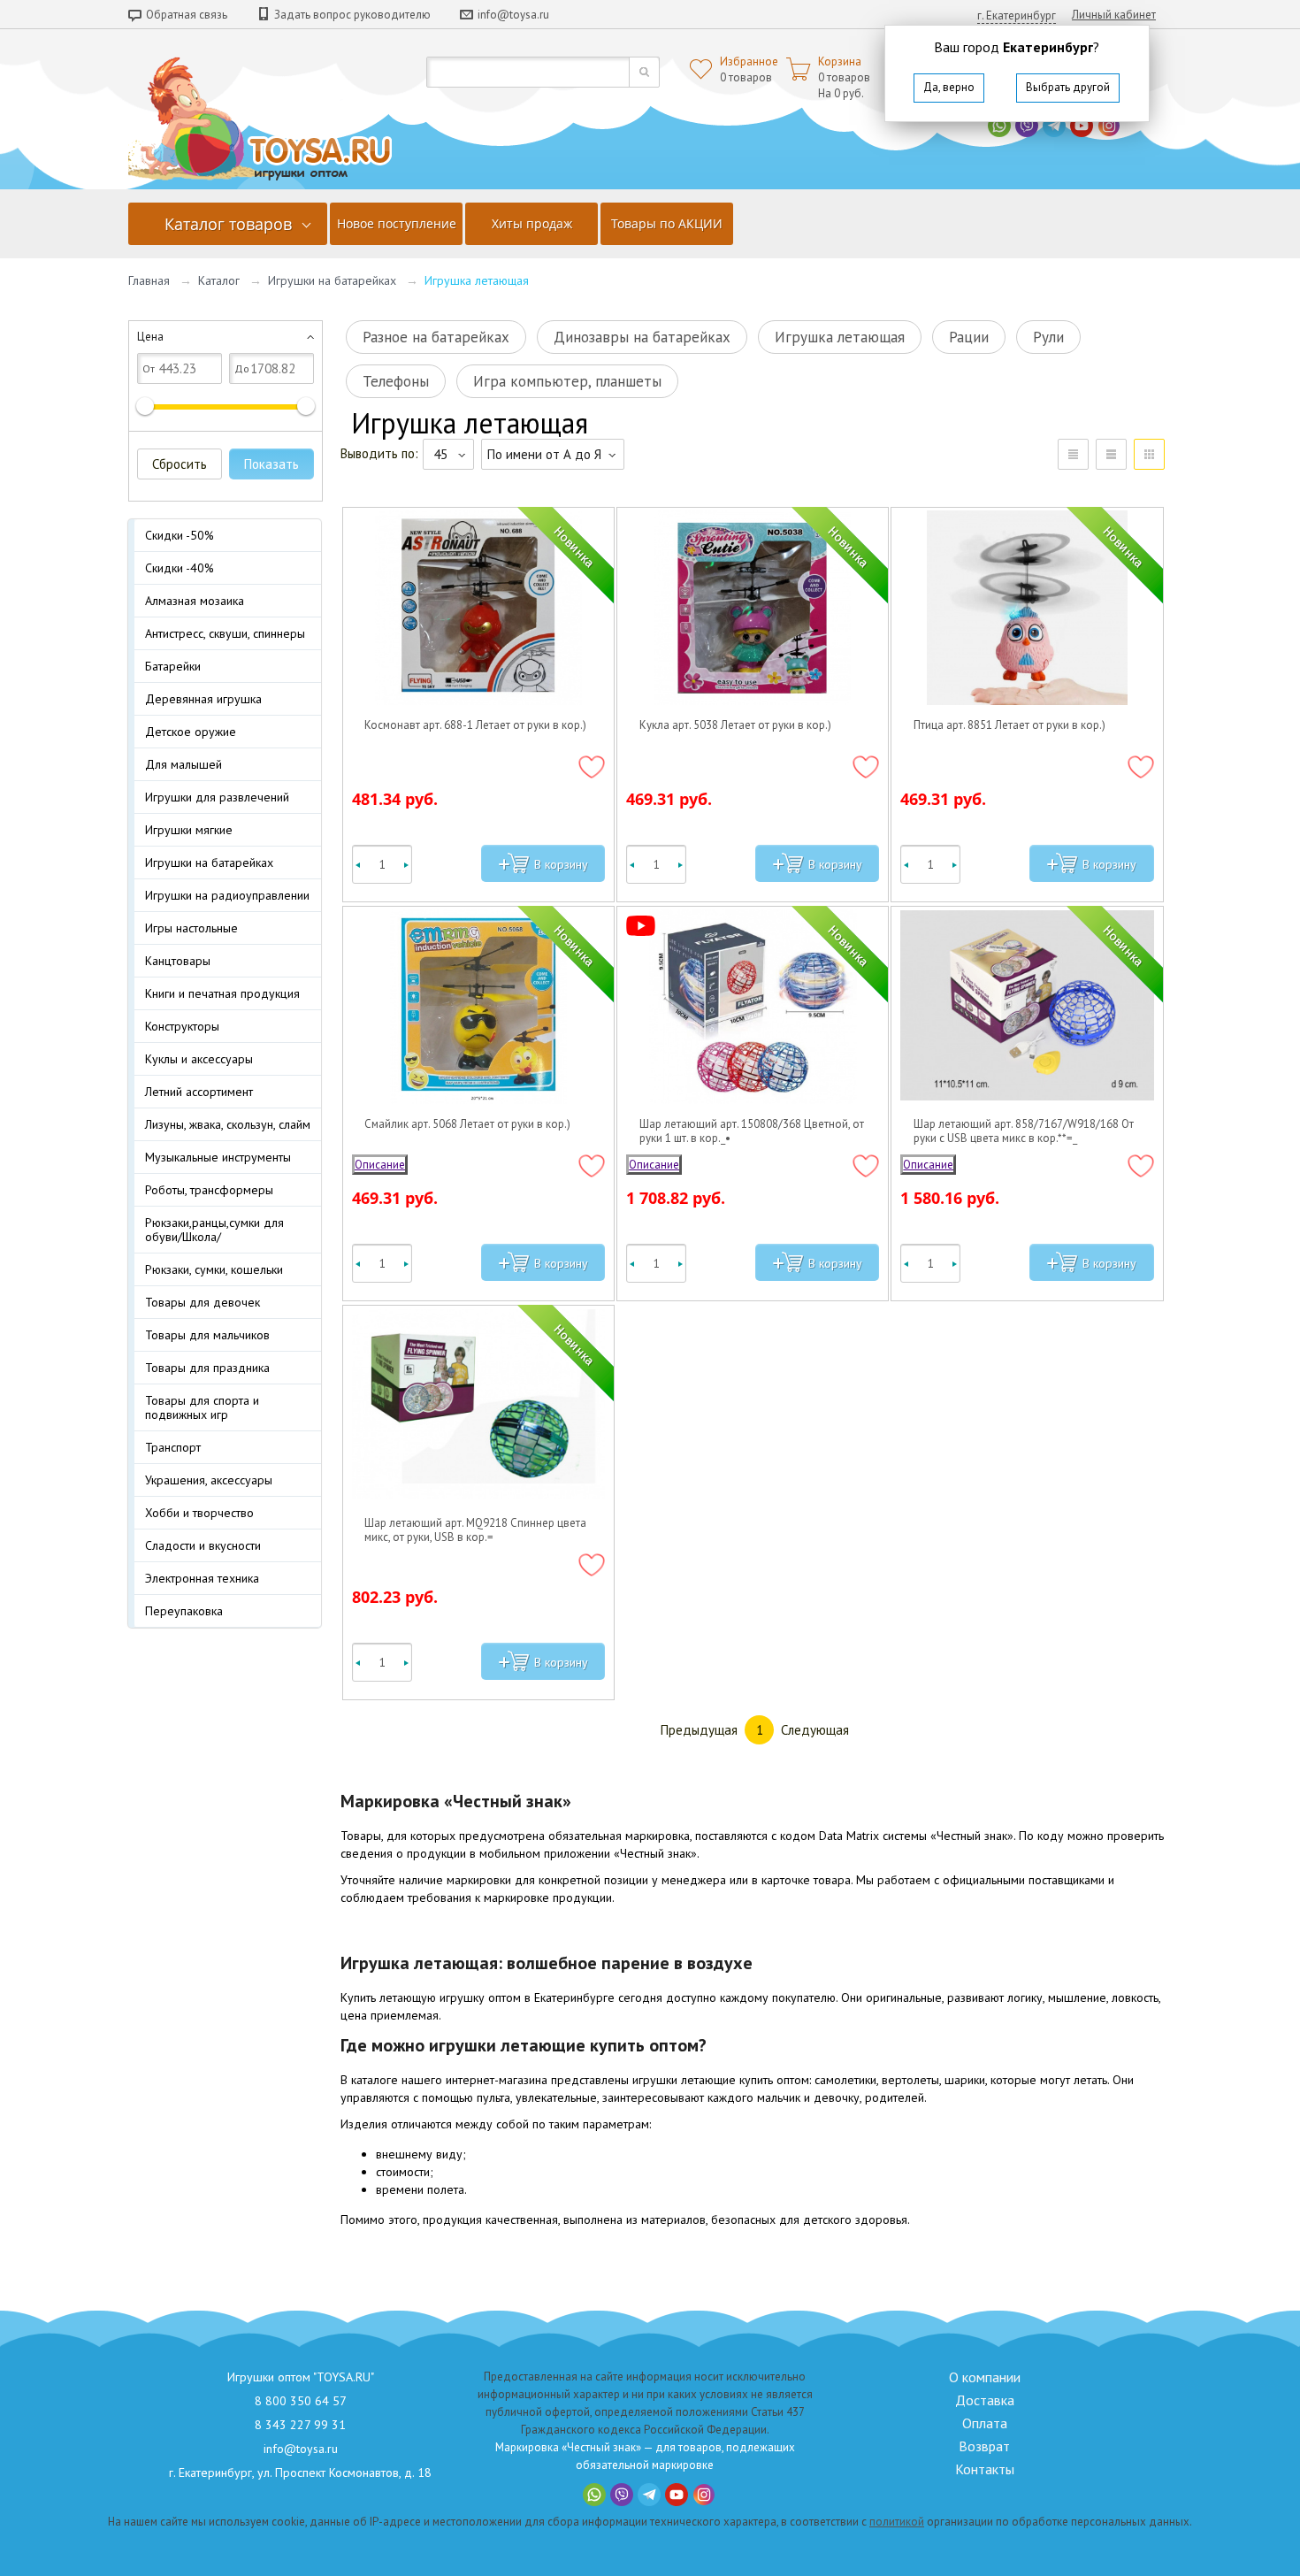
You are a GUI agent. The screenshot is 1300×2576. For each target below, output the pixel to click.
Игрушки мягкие (189, 830)
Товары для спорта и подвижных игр (202, 1407)
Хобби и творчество (199, 1513)
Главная (149, 280)
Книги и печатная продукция (222, 993)
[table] (1073, 454)
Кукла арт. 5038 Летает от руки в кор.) (735, 725)
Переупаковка (184, 1611)
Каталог (219, 280)
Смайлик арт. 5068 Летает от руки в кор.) (467, 1124)
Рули (1048, 337)
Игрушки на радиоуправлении (227, 895)
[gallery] (1111, 454)
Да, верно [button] (949, 87)
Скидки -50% (180, 535)
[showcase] (1149, 454)
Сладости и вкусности (203, 1545)
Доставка (985, 2400)
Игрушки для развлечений (217, 797)
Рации (969, 337)
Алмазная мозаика (195, 601)
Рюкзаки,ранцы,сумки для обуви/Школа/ (214, 1230)
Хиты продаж (532, 223)
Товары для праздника (207, 1368)
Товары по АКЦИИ (667, 223)
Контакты (985, 2469)
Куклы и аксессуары (199, 1059)
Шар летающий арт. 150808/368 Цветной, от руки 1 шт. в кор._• (752, 1131)
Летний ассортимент (199, 1092)
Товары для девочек (203, 1302)
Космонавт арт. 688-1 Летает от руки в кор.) (475, 725)
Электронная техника (202, 1578)
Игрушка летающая (840, 337)
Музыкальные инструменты (218, 1157)
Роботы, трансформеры (209, 1190)
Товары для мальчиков (207, 1335)
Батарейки (173, 666)
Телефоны (396, 381)
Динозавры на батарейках (642, 337)
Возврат (984, 2446)
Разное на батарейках (436, 337)
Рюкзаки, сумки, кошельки (214, 1269)
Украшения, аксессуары (209, 1480)
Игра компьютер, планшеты (567, 381)
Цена (150, 337)
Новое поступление (397, 223)
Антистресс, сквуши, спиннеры (225, 633)
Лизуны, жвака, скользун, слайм (228, 1124)
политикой (897, 2522)
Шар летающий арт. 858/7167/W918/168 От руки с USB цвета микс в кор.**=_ (1024, 1131)
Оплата (985, 2423)
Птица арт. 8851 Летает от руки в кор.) (1009, 725)
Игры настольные (191, 928)
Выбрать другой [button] (1068, 87)
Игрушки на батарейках (332, 280)
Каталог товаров (228, 224)
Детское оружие (191, 732)
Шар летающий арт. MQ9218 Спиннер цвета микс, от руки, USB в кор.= (475, 1530)
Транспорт (173, 1447)
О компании (985, 2377)
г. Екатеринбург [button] (1017, 15)
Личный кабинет (1114, 15)
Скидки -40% (180, 568)
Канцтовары (178, 961)
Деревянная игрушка (203, 699)
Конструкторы (182, 1026)
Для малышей (184, 764)
